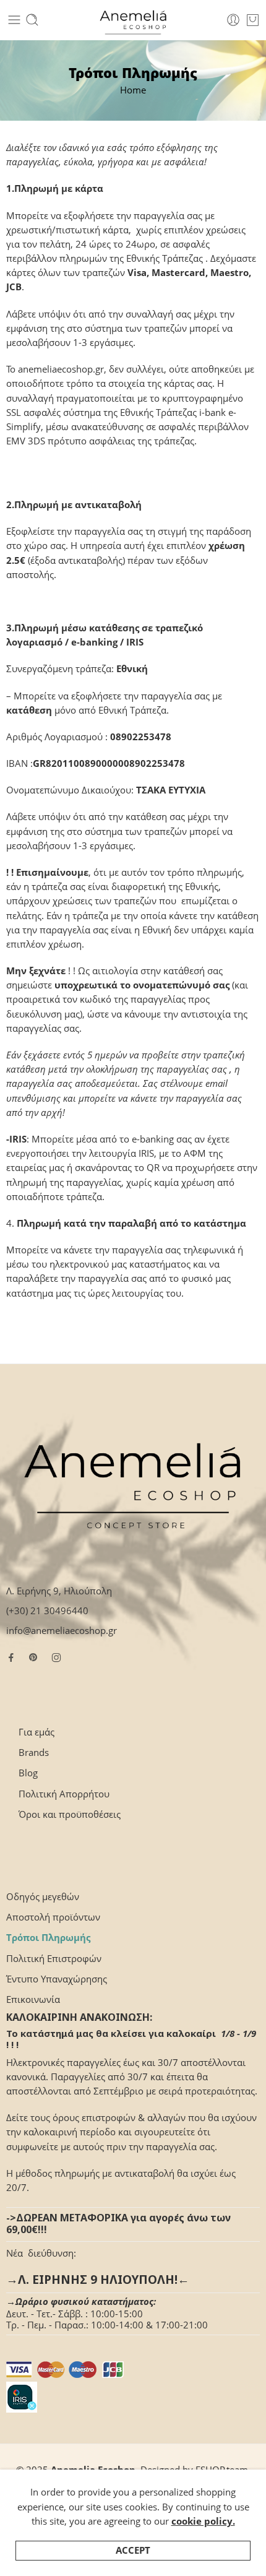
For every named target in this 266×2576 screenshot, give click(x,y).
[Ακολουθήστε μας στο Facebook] (11, 1658)
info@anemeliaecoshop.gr (62, 1631)
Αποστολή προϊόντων (53, 1917)
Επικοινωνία (33, 1999)
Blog (28, 1773)
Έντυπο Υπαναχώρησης (57, 1979)
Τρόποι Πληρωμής (48, 1938)
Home (133, 90)
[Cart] (253, 20)
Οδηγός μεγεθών (43, 1897)
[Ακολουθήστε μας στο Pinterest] (33, 1658)
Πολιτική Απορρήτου (64, 1794)
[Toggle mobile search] (32, 20)
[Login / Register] (233, 20)
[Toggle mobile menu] (14, 20)
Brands (34, 1753)
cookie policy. (203, 2521)
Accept (133, 2550)
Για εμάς (36, 1732)
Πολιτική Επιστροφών (54, 1959)
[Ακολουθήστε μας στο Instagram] (56, 1658)
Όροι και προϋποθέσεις (70, 1814)
